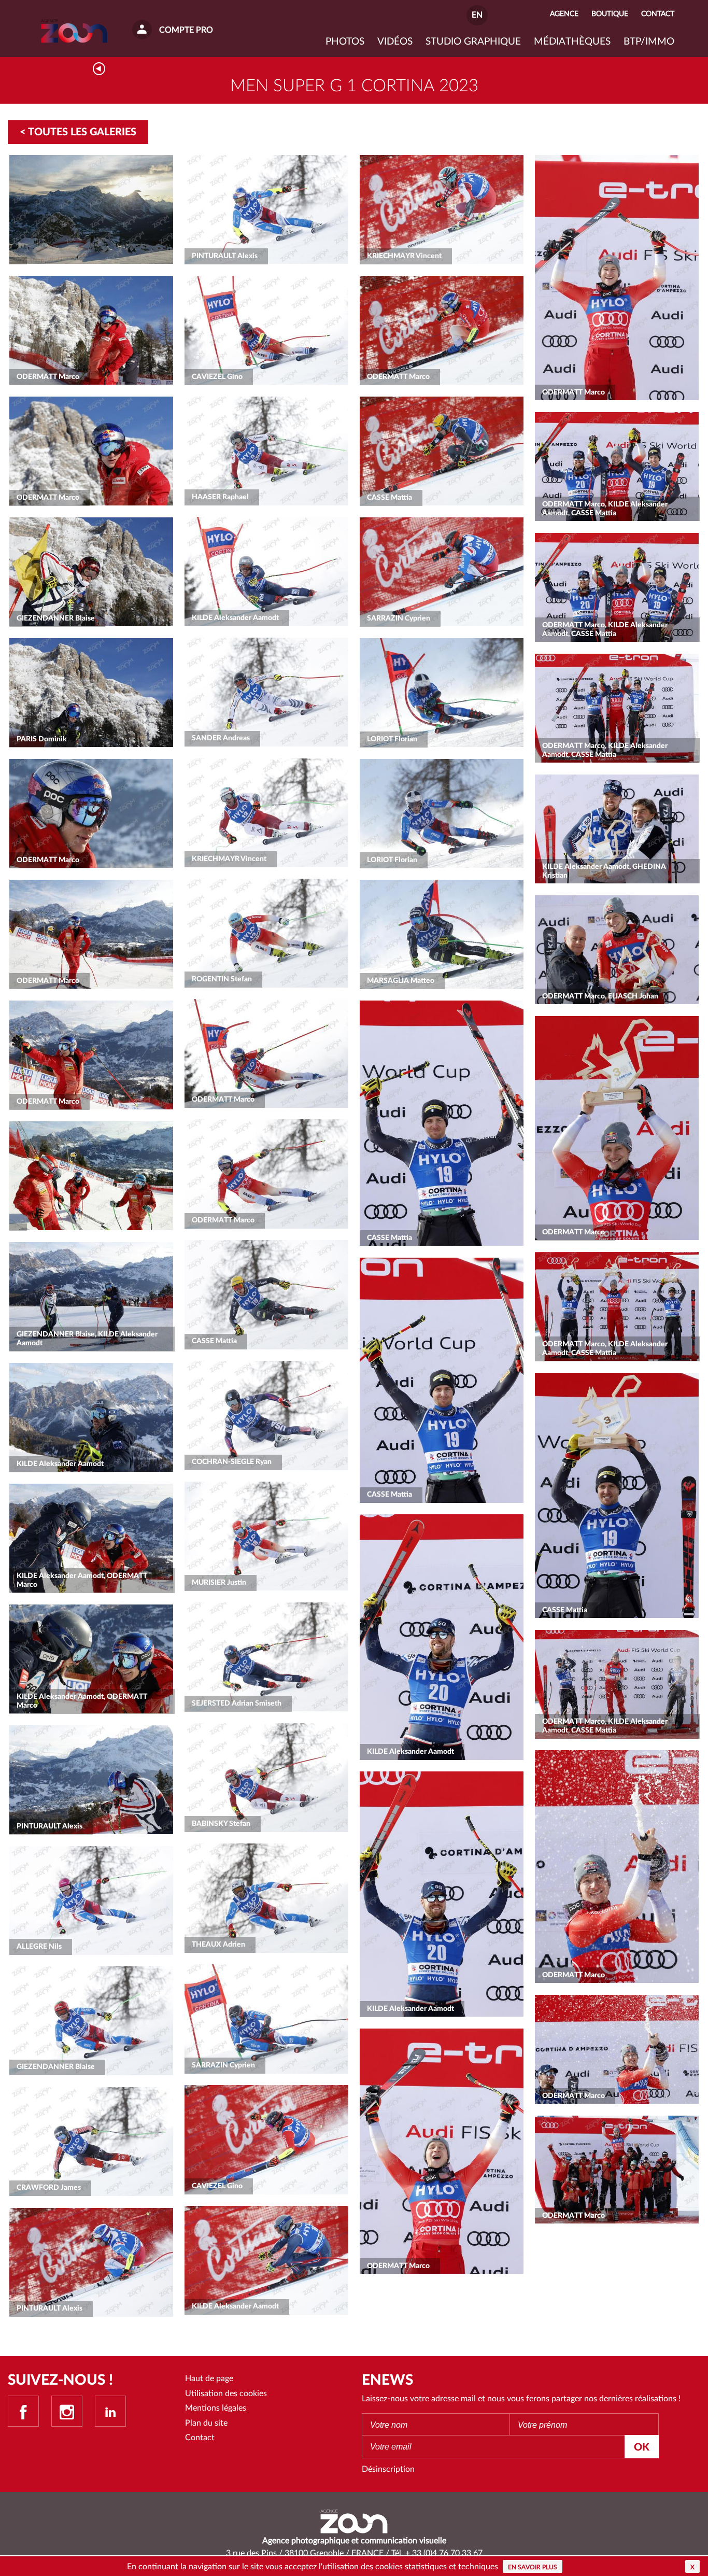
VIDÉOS (395, 42)
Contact (200, 2438)
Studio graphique (473, 42)
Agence (564, 14)
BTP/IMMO (649, 42)
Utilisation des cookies (226, 2394)
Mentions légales (216, 2408)
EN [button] (477, 15)
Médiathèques (572, 42)
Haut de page (209, 2378)
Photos (345, 42)
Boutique (610, 14)
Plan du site (206, 2423)
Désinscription (388, 2469)
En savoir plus (533, 2567)
